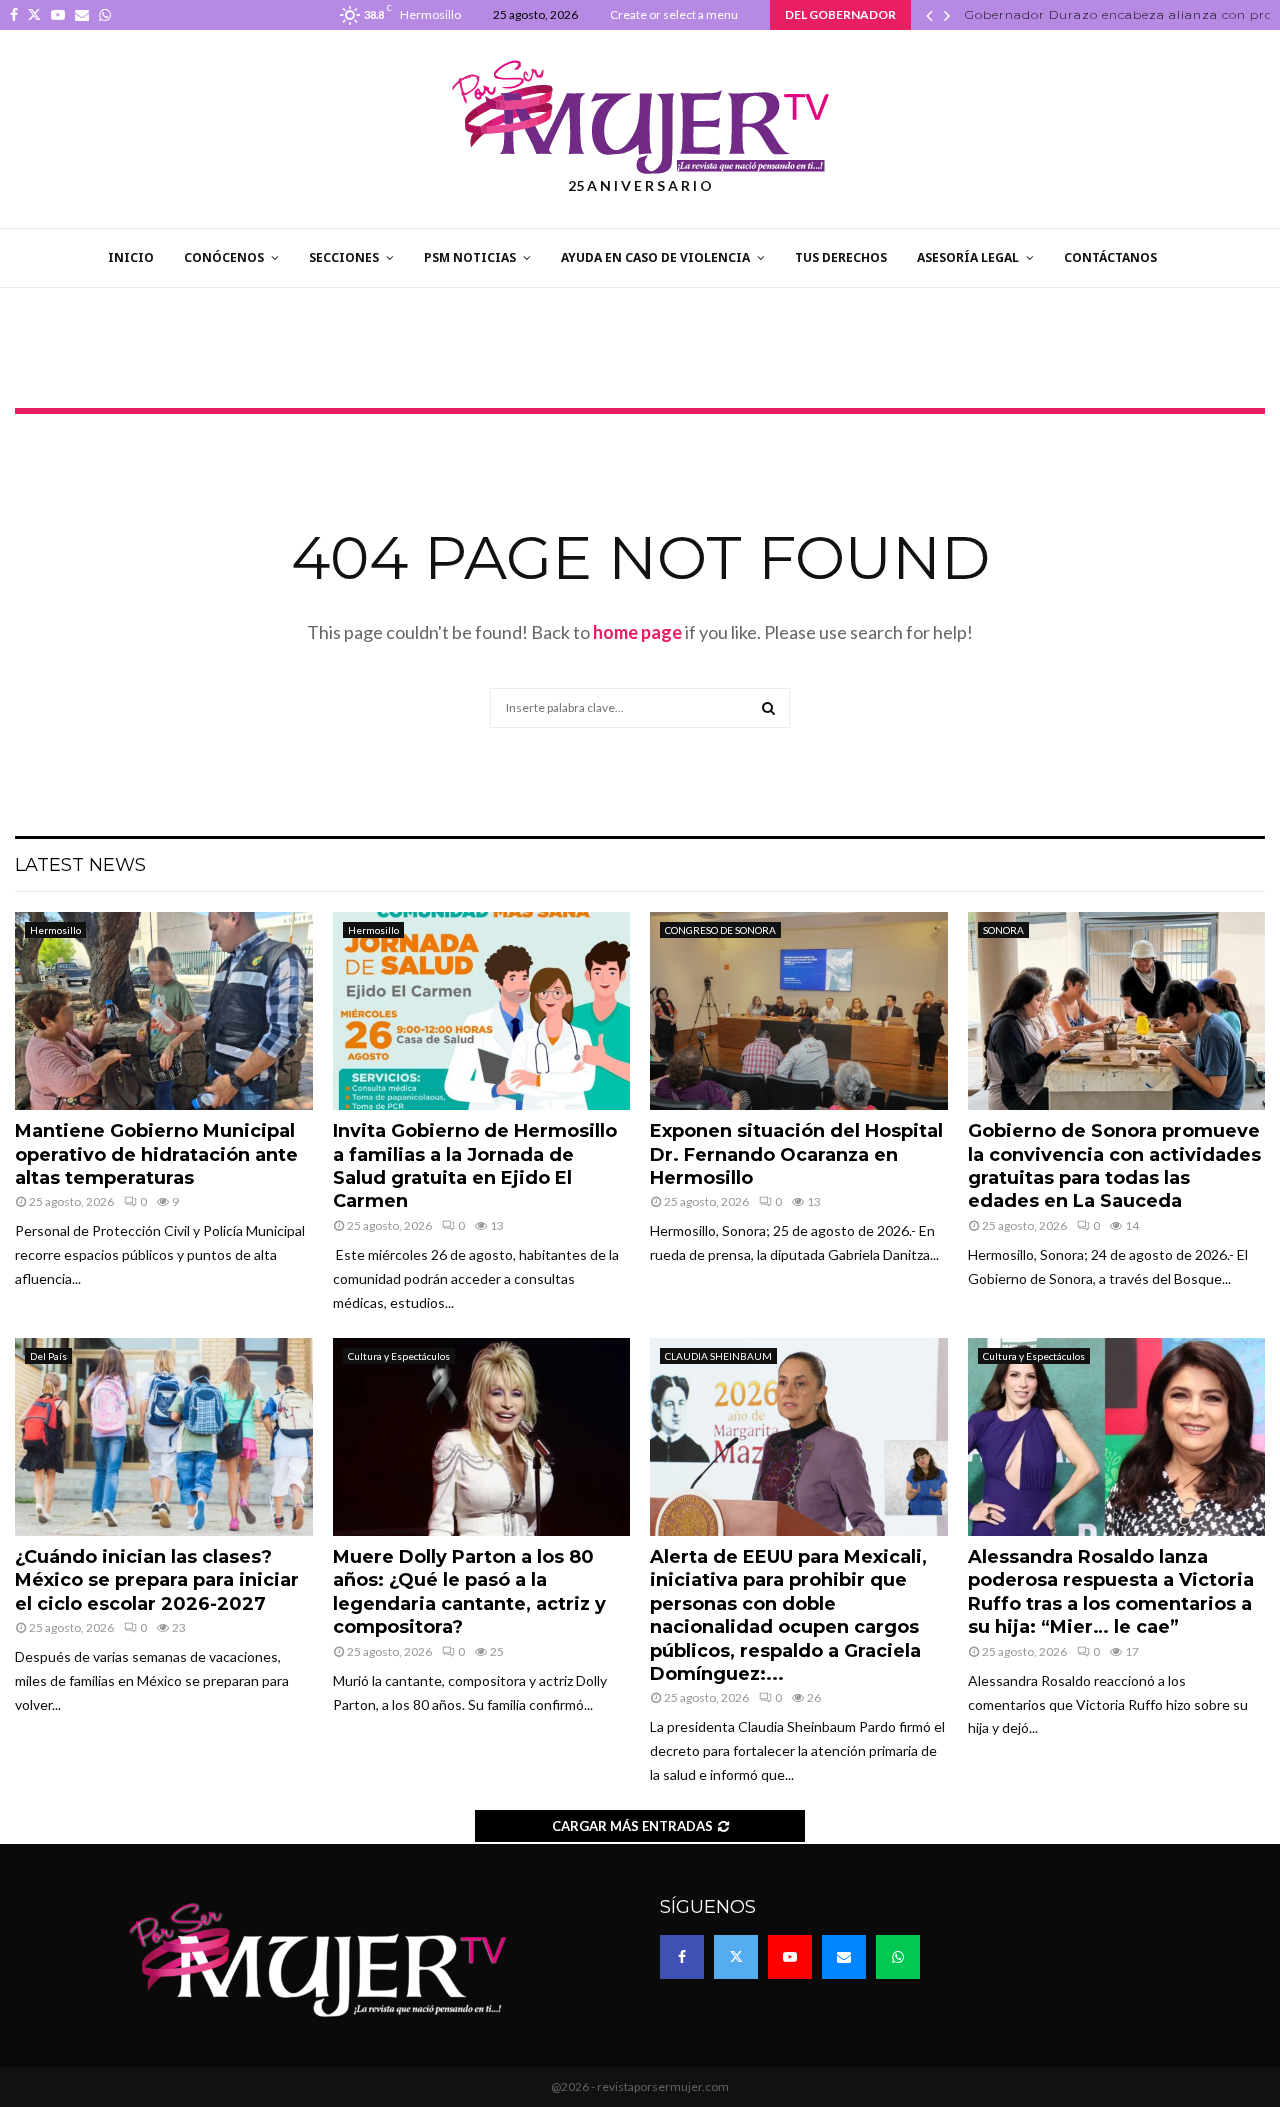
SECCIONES (344, 257)
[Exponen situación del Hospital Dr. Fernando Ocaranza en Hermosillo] (799, 1011)
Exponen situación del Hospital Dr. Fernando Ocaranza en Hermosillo (796, 1154)
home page (637, 632)
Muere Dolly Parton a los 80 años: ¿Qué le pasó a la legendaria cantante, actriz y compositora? (469, 1592)
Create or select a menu (674, 14)
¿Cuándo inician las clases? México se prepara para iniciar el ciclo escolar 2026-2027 (157, 1580)
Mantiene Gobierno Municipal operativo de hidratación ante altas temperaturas (156, 1154)
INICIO (131, 257)
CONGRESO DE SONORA (720, 930)
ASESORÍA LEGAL (968, 257)
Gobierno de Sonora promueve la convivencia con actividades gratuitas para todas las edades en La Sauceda (1114, 1166)
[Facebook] (682, 1957)
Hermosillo (55, 930)
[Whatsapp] (898, 1957)
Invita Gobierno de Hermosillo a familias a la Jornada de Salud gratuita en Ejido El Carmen (475, 1166)
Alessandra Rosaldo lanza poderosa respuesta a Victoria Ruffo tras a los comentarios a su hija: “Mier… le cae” (1111, 1592)
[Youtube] (790, 1957)
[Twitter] (736, 1957)
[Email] (844, 1957)
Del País (48, 1356)
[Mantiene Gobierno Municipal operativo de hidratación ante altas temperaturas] (164, 1011)
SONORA (1003, 930)
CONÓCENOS (224, 257)
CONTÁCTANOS (1110, 257)
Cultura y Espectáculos (399, 1356)
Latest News (80, 865)
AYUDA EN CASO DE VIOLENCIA (655, 257)
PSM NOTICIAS (470, 257)
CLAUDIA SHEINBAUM (718, 1356)
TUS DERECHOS (841, 257)
